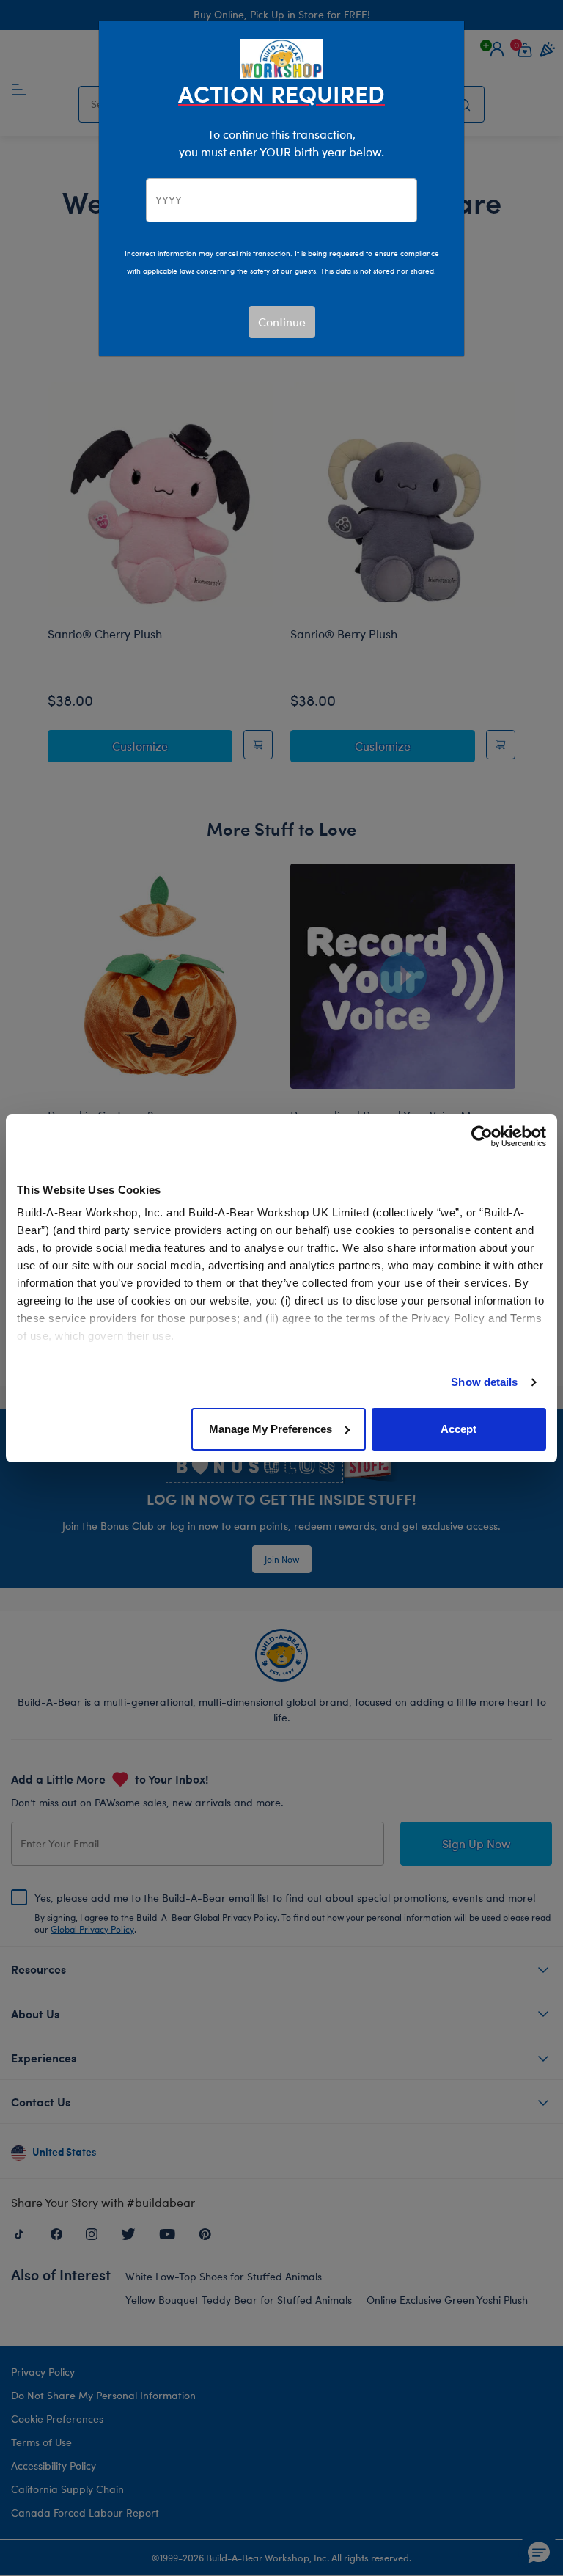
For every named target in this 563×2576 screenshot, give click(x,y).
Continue (282, 322)
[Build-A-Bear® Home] (281, 57)
